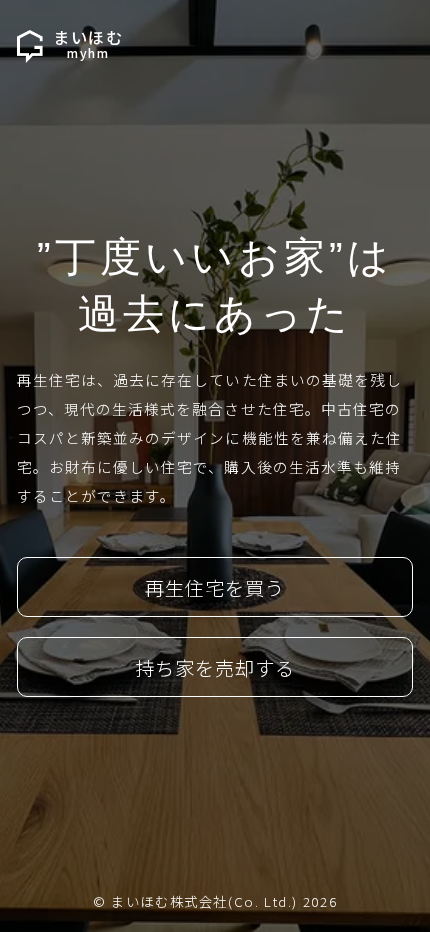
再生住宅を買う (215, 587)
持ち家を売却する (215, 667)
